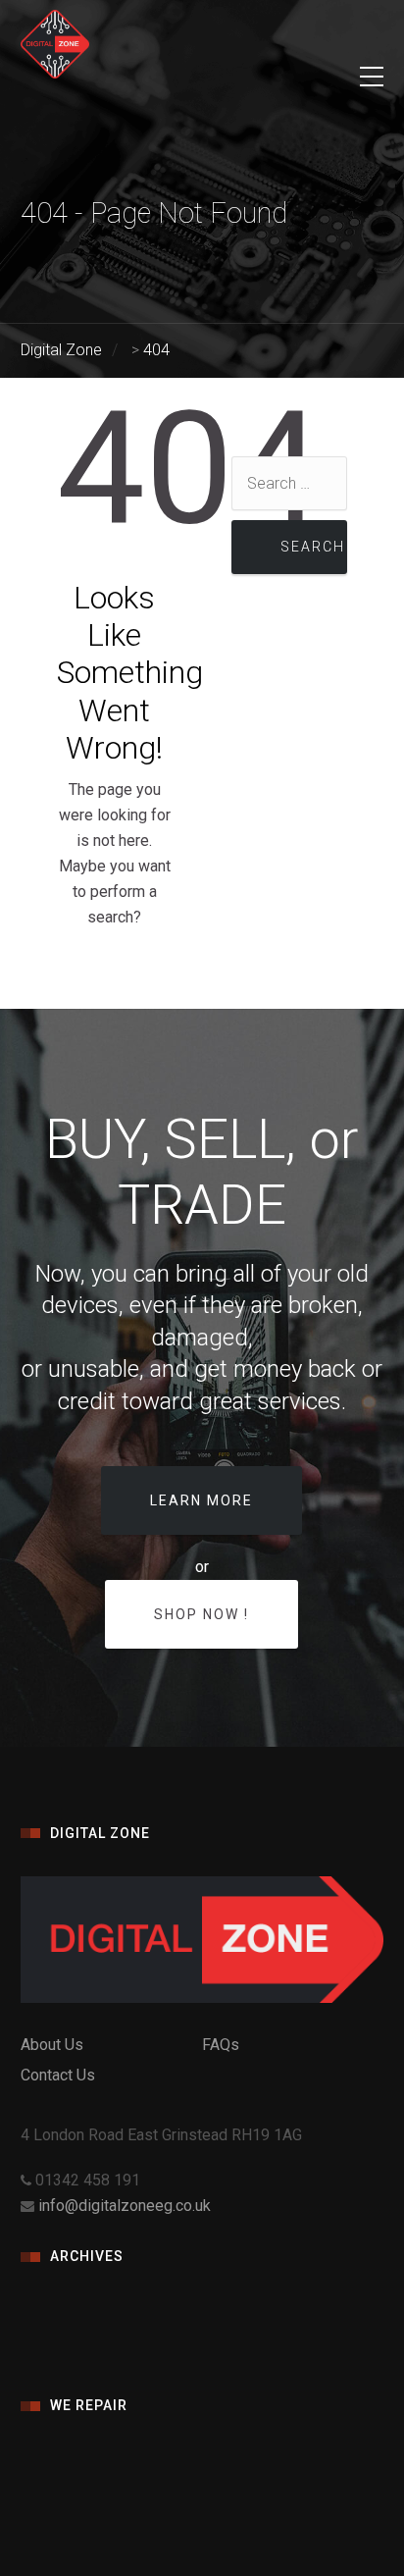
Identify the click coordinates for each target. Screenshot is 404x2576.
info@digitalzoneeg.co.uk (125, 2206)
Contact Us (58, 2075)
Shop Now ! (202, 1614)
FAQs (221, 2045)
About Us (52, 2045)
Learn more (202, 1500)
